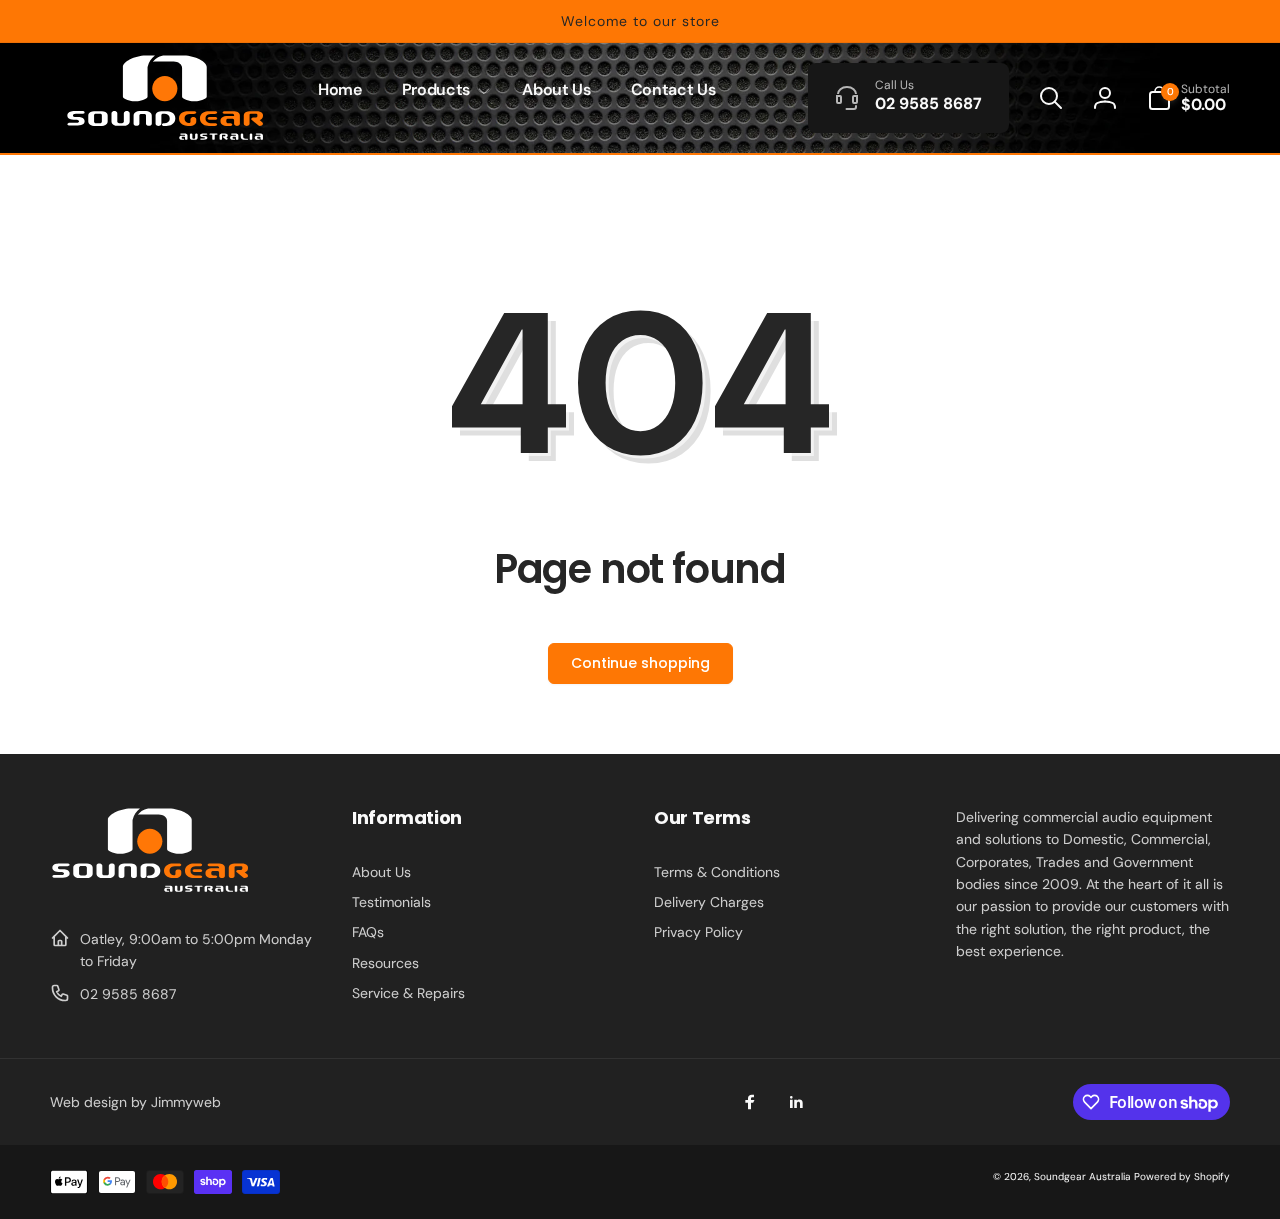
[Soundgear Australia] (150, 889)
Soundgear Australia (1082, 1176)
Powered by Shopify (1182, 1176)
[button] (442, 90)
